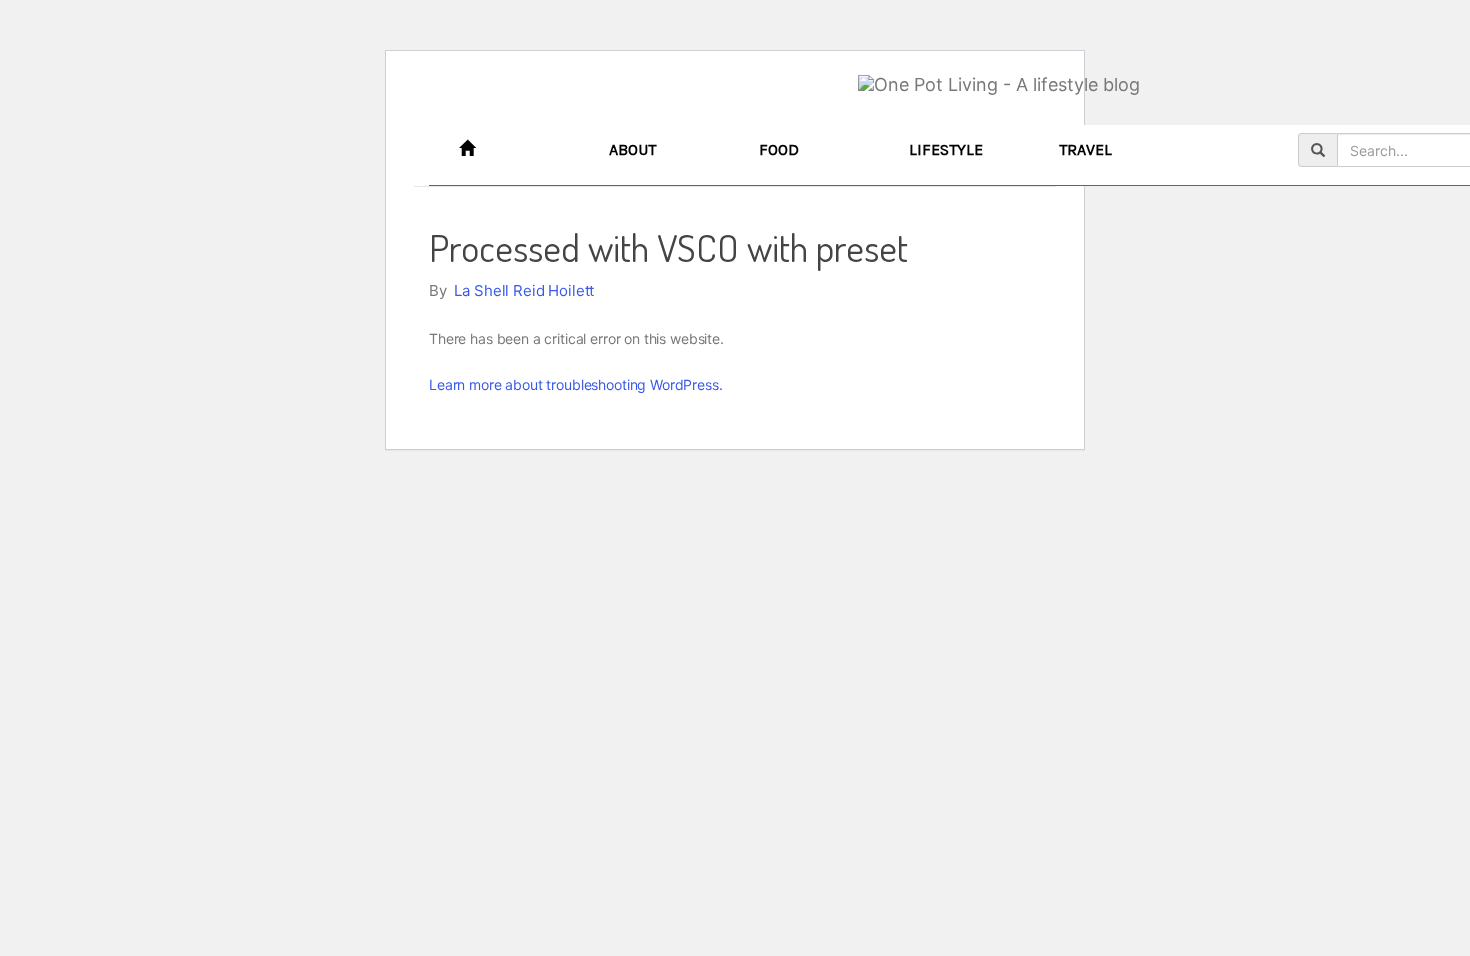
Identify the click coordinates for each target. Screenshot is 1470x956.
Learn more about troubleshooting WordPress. (576, 384)
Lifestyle (946, 149)
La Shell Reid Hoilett (524, 290)
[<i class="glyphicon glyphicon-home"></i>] (519, 150)
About (632, 149)
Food (779, 149)
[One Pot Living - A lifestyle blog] (999, 85)
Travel (1085, 149)
